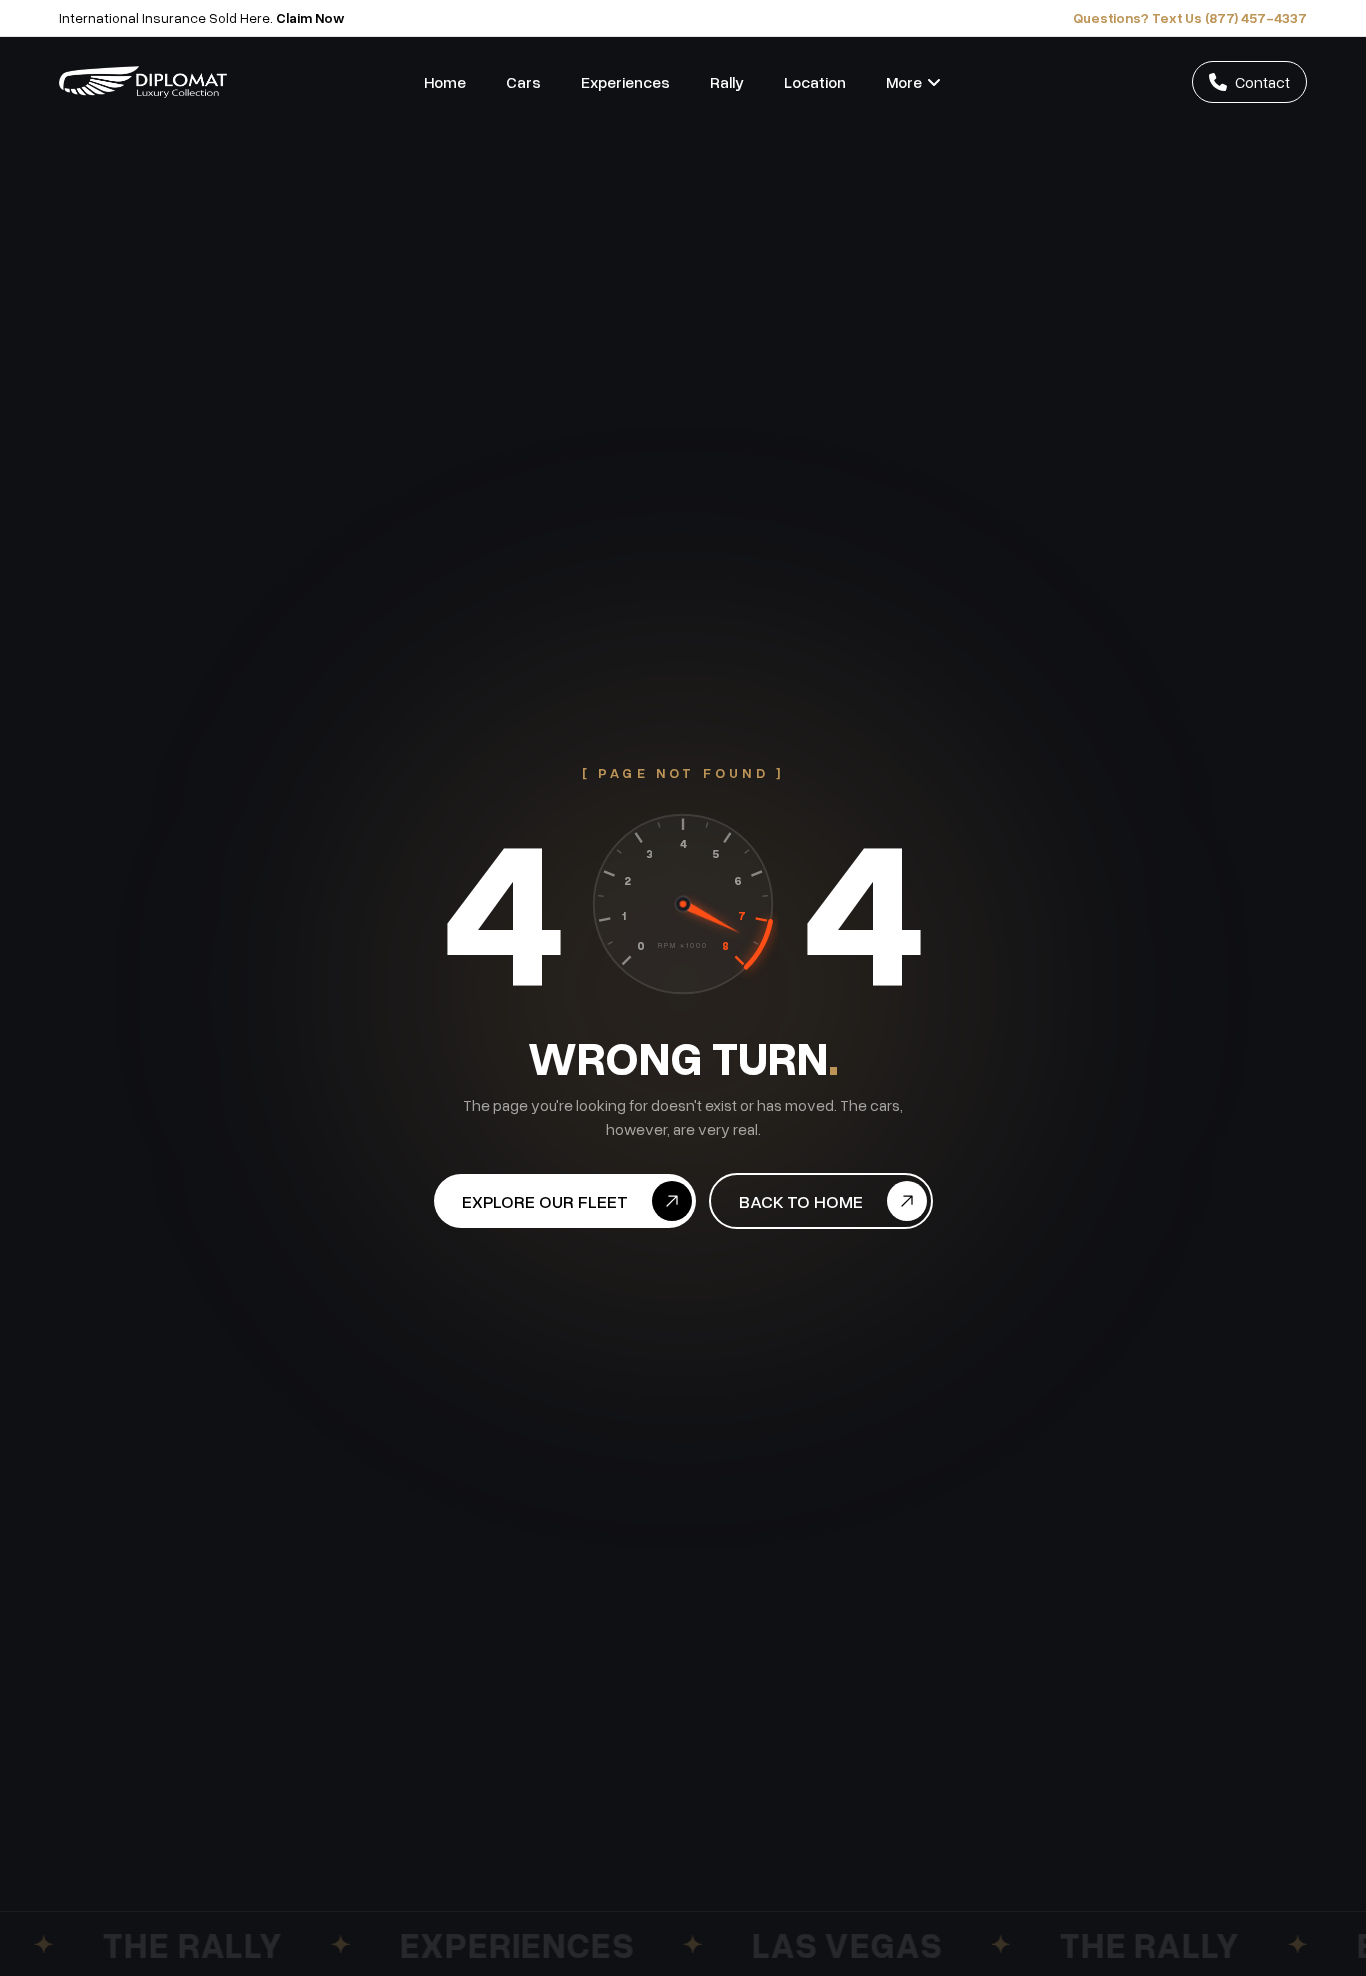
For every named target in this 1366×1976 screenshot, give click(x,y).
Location (815, 82)
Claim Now (310, 17)
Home (445, 82)
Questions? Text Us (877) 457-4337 (1190, 17)
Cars (523, 82)
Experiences (625, 82)
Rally (727, 82)
